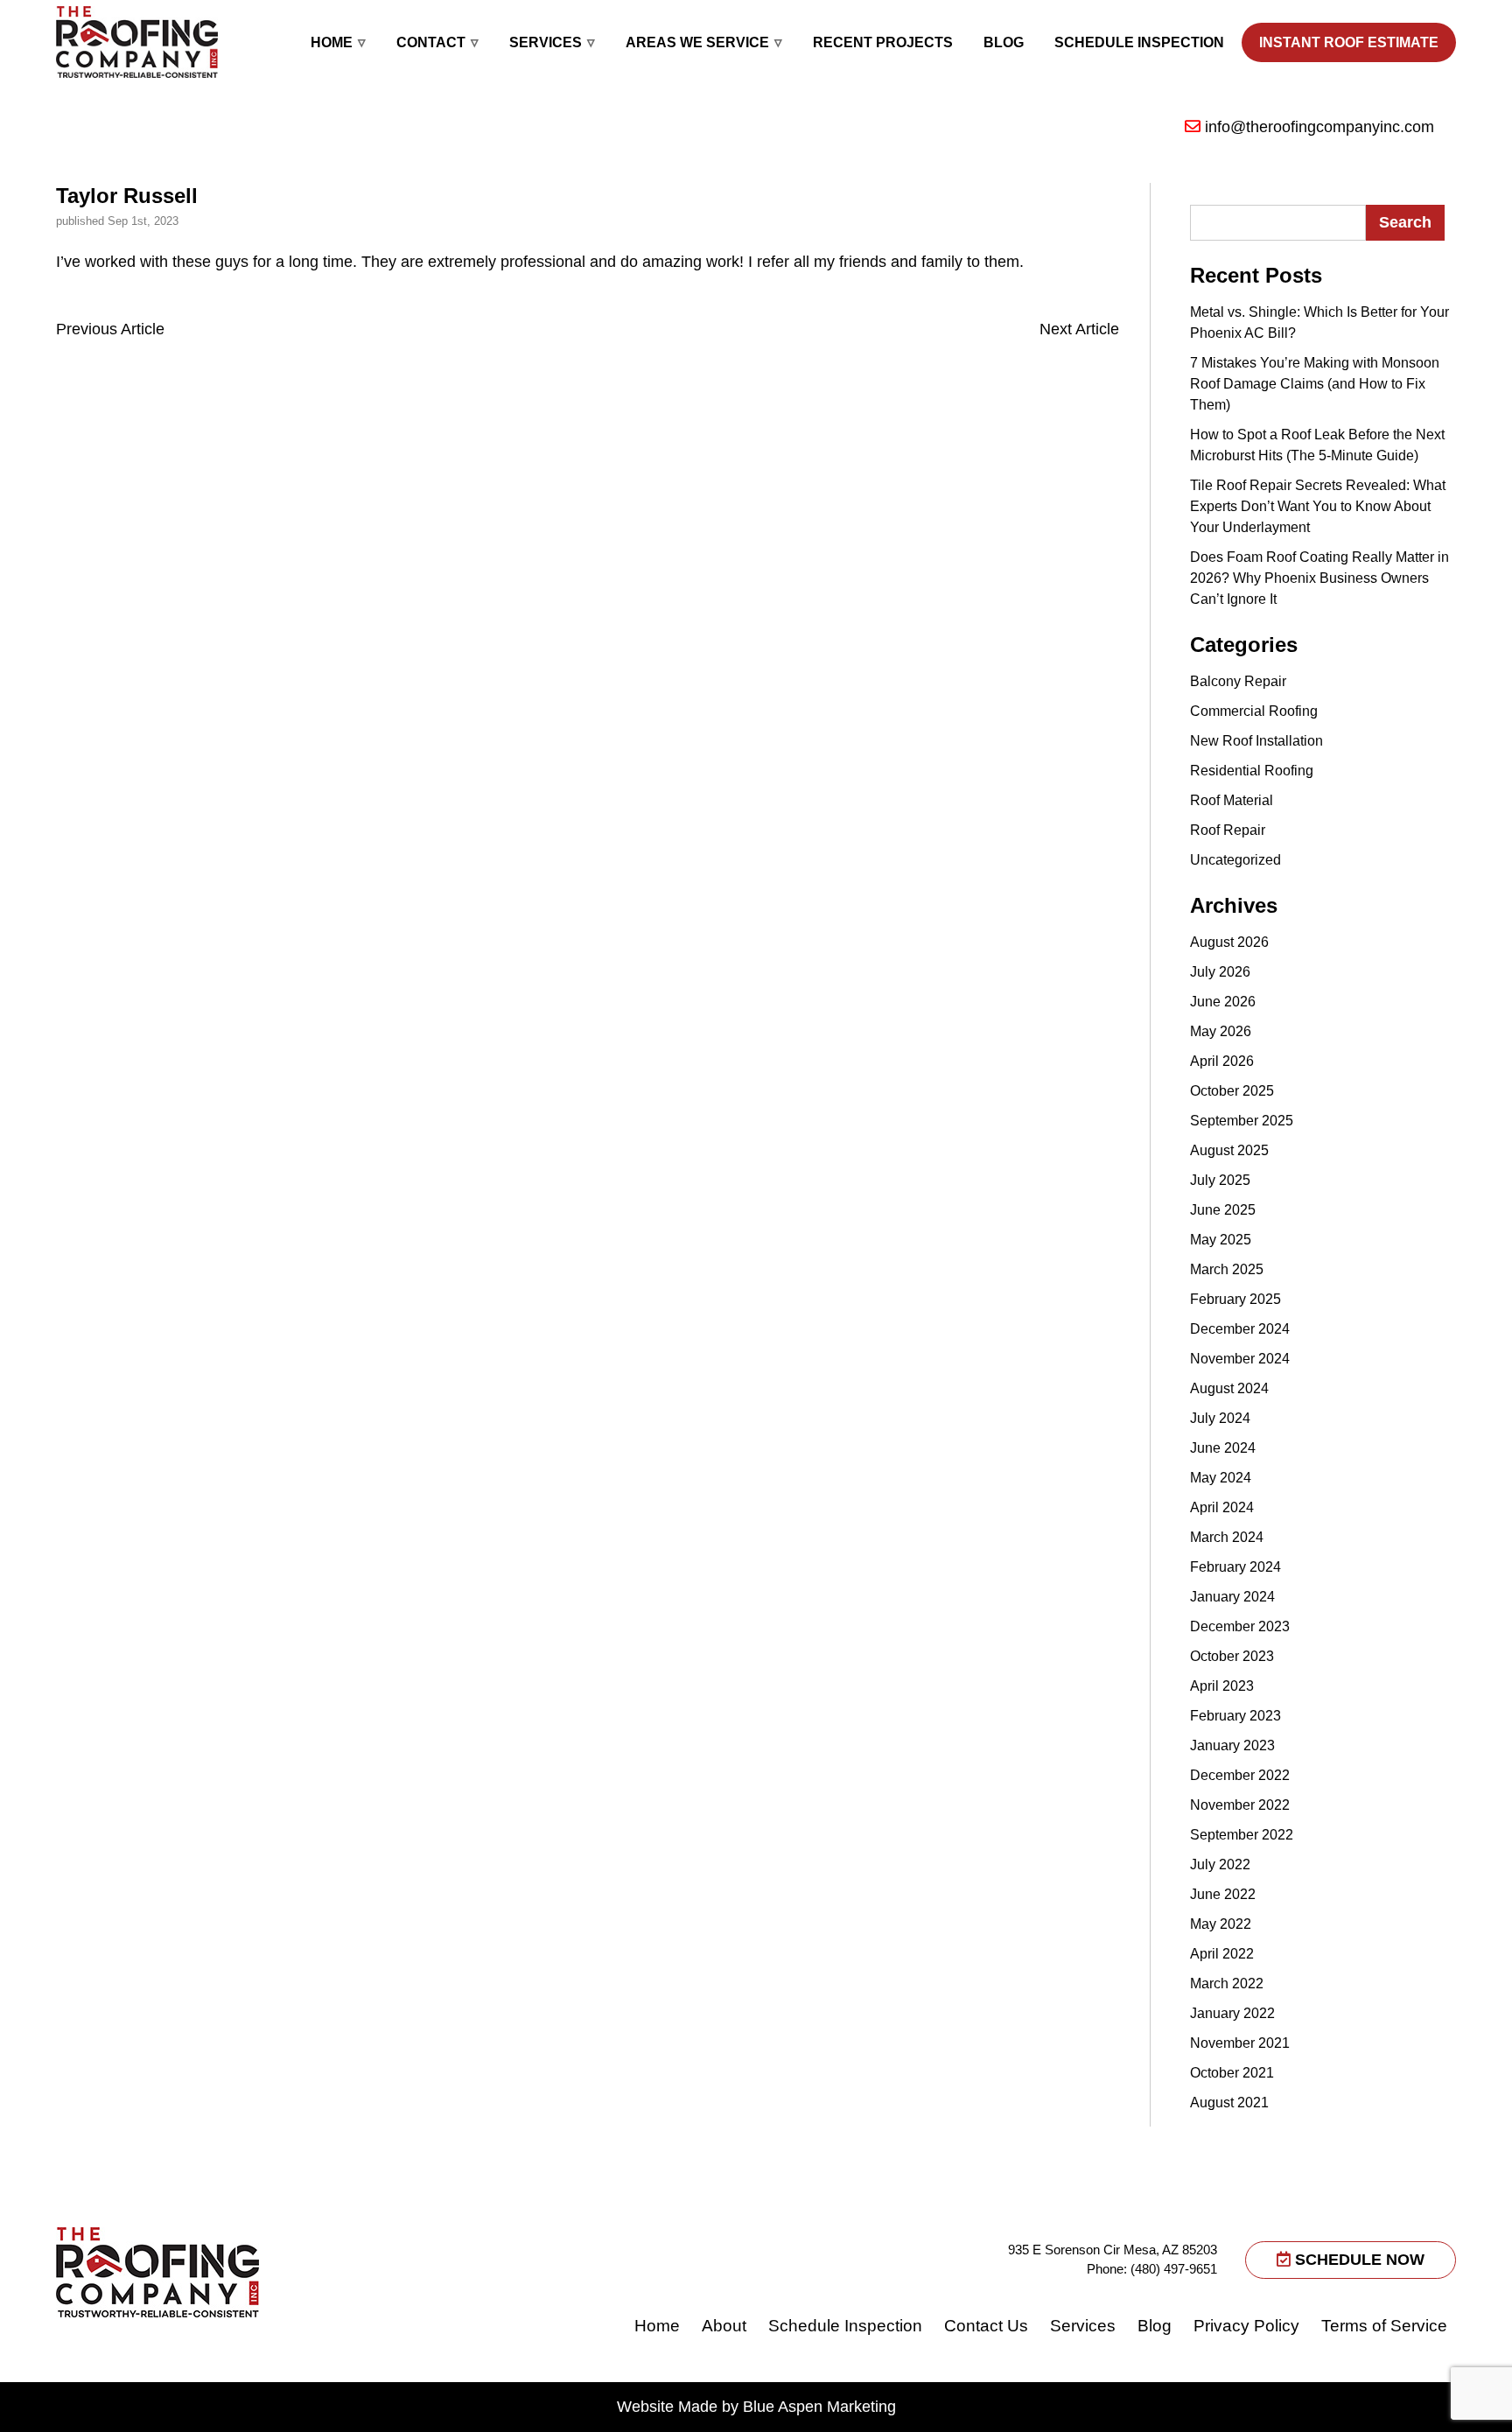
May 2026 (1221, 1031)
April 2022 (1222, 1954)
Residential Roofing (1252, 771)
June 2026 (1223, 1002)
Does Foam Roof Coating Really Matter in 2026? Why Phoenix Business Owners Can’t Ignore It (1319, 578)
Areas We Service (697, 42)
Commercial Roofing (1254, 711)
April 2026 (1222, 1061)
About (724, 2326)
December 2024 (1240, 1329)
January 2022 (1232, 2013)
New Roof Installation (1256, 741)
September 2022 (1242, 1835)
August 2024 (1229, 1388)
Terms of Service (1384, 2326)
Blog (1004, 42)
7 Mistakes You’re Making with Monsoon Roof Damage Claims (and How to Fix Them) (1315, 384)
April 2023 (1222, 1686)
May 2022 (1221, 1924)
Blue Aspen (783, 2407)
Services (546, 42)
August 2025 (1229, 1150)
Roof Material (1232, 800)
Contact (431, 42)
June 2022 (1223, 1894)
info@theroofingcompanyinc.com (1319, 127)
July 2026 (1220, 972)
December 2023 (1240, 1626)
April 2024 (1222, 1507)
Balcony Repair (1238, 681)
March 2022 (1227, 1983)
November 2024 (1240, 1359)
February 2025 (1235, 1299)
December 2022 (1240, 1775)
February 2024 (1235, 1567)
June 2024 (1223, 1448)
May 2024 (1221, 1478)
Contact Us (986, 2326)
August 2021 (1229, 2103)
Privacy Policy (1246, 2326)
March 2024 (1227, 1537)
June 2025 (1223, 1210)
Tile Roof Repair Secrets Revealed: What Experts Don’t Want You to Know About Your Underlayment (1318, 506)
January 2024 (1232, 1597)
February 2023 (1235, 1716)
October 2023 (1232, 1656)
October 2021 (1232, 2073)
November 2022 (1240, 1805)
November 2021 (1240, 2043)
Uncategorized (1235, 860)
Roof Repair (1228, 830)
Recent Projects (883, 42)
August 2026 (1229, 942)
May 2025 (1221, 1240)
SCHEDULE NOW (1358, 2260)
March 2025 (1227, 1269)
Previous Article (110, 329)
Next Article (1079, 329)
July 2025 (1220, 1180)
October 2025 (1232, 1091)
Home (332, 42)
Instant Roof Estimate (1349, 42)
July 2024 (1220, 1418)
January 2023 (1232, 1745)
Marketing (861, 2407)
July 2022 (1220, 1864)
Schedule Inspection (1139, 42)
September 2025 (1242, 1121)
